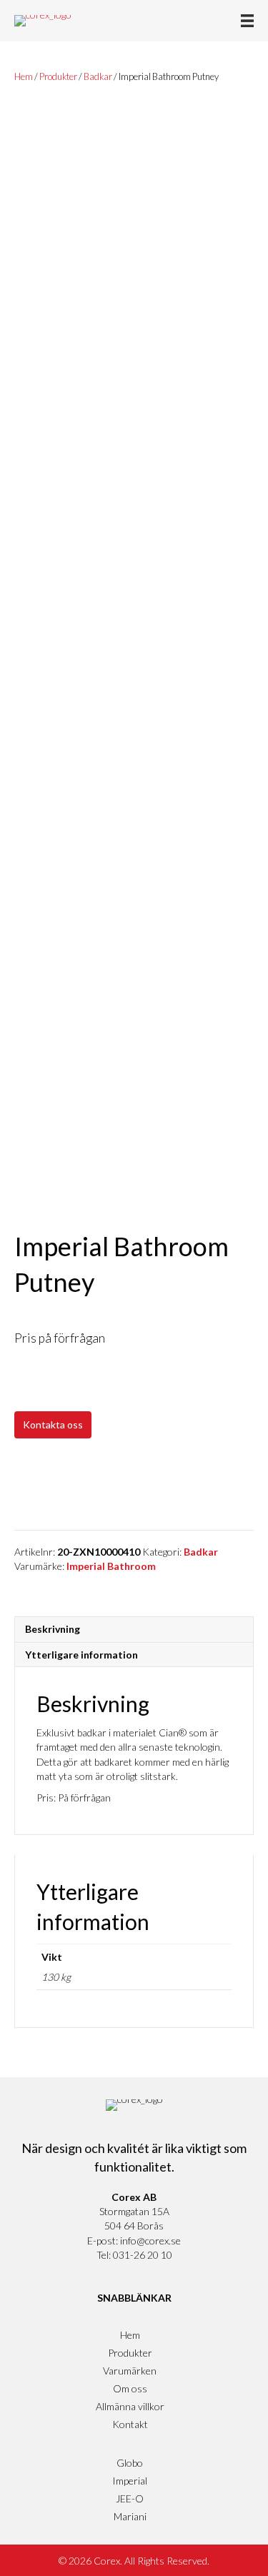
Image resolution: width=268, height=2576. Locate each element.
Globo (130, 2463)
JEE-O (130, 2498)
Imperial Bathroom (111, 1566)
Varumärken (130, 2371)
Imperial (130, 2481)
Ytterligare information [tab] (81, 1655)
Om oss (130, 2388)
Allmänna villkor (130, 2406)
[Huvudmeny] (247, 21)
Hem (24, 76)
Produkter (58, 76)
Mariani (130, 2516)
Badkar (98, 76)
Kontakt (130, 2424)
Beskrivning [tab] (53, 1629)
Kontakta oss (53, 1424)
